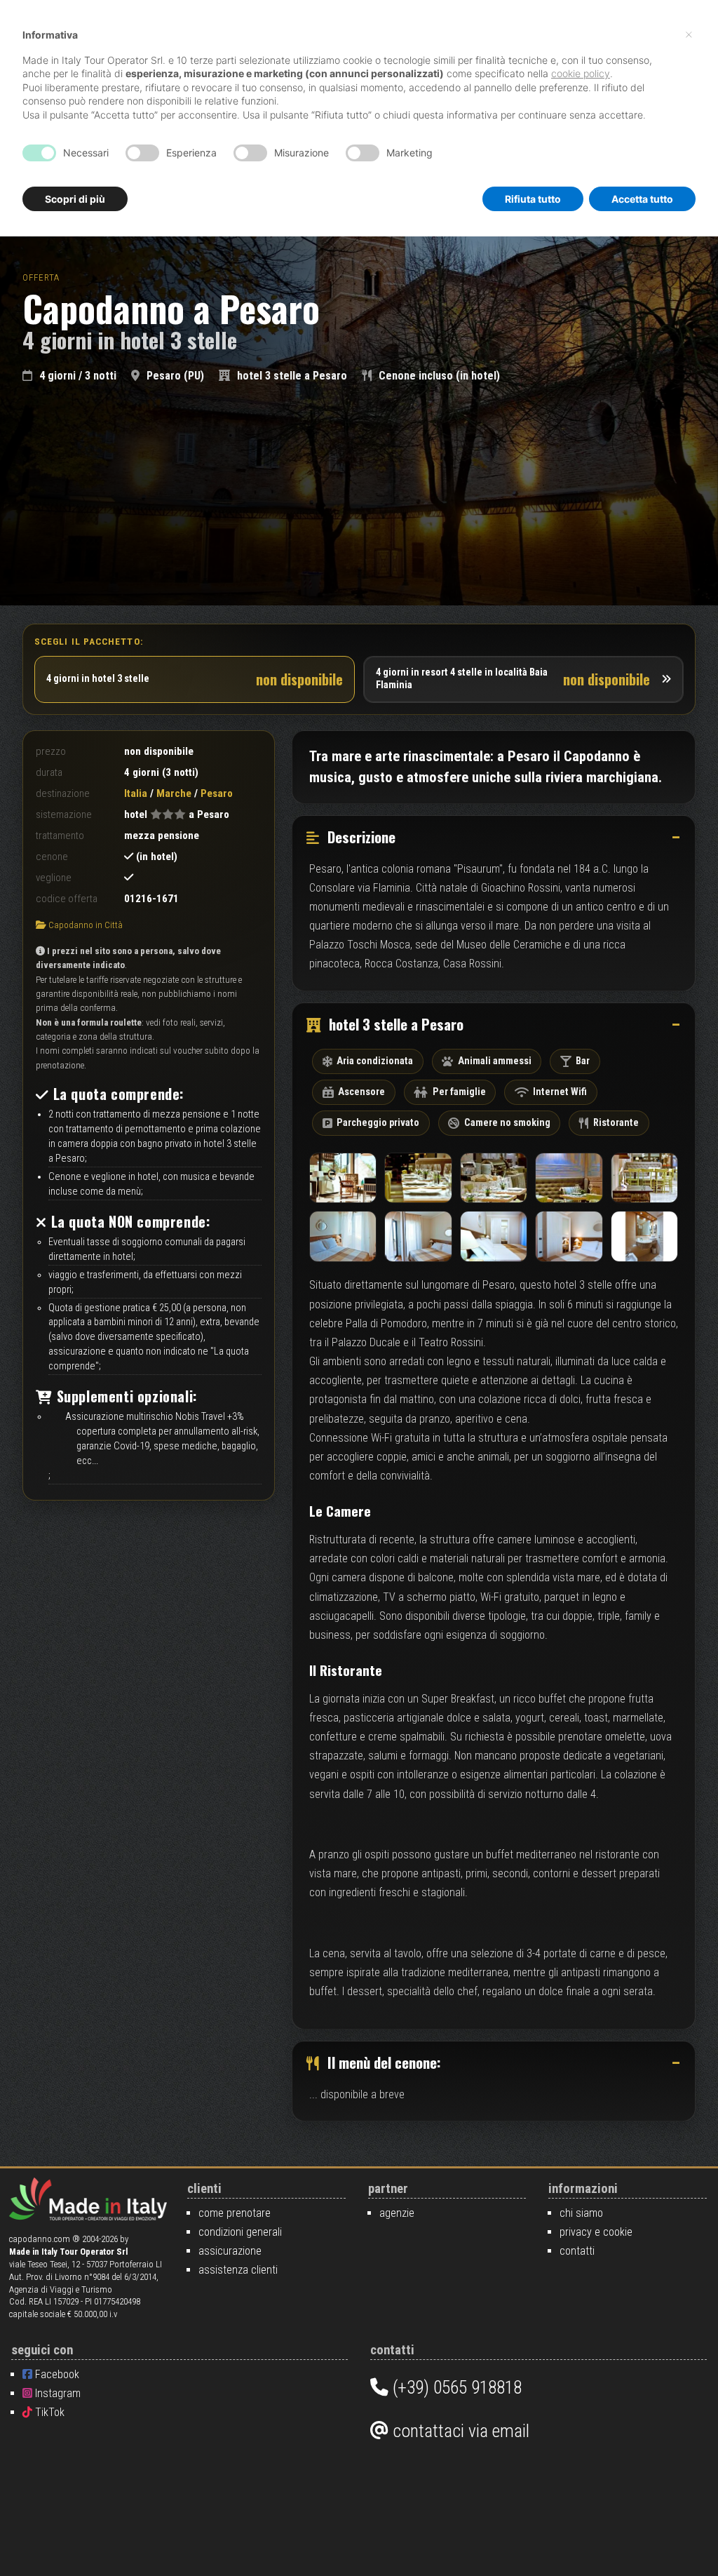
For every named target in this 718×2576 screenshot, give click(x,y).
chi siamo (581, 2213)
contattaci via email (459, 2431)
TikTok (48, 2412)
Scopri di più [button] (75, 199)
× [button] (689, 34)
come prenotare (235, 2213)
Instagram (56, 2393)
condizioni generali (240, 2232)
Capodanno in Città (86, 925)
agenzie (397, 2213)
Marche (174, 793)
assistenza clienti (238, 2270)
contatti (577, 2251)
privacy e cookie (596, 2232)
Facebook (56, 2374)
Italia (136, 793)
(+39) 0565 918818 (455, 2387)
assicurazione (230, 2251)
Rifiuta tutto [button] (533, 199)
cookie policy (581, 73)
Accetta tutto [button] (642, 199)
